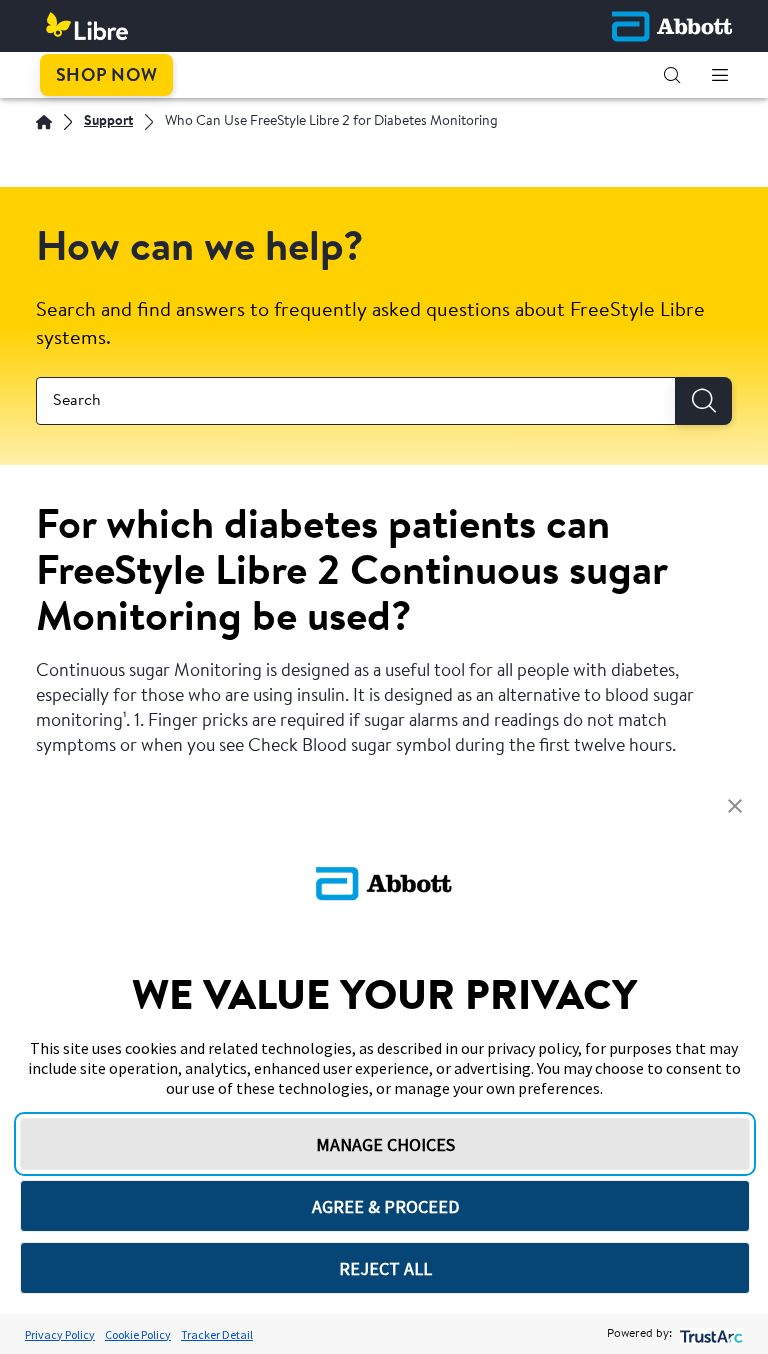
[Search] (704, 401)
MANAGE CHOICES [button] (385, 1144)
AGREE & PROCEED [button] (385, 1206)
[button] (672, 75)
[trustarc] (709, 1334)
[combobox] (356, 401)
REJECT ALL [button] (385, 1268)
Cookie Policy (138, 1334)
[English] (44, 122)
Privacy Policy (60, 1334)
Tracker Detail (217, 1334)
